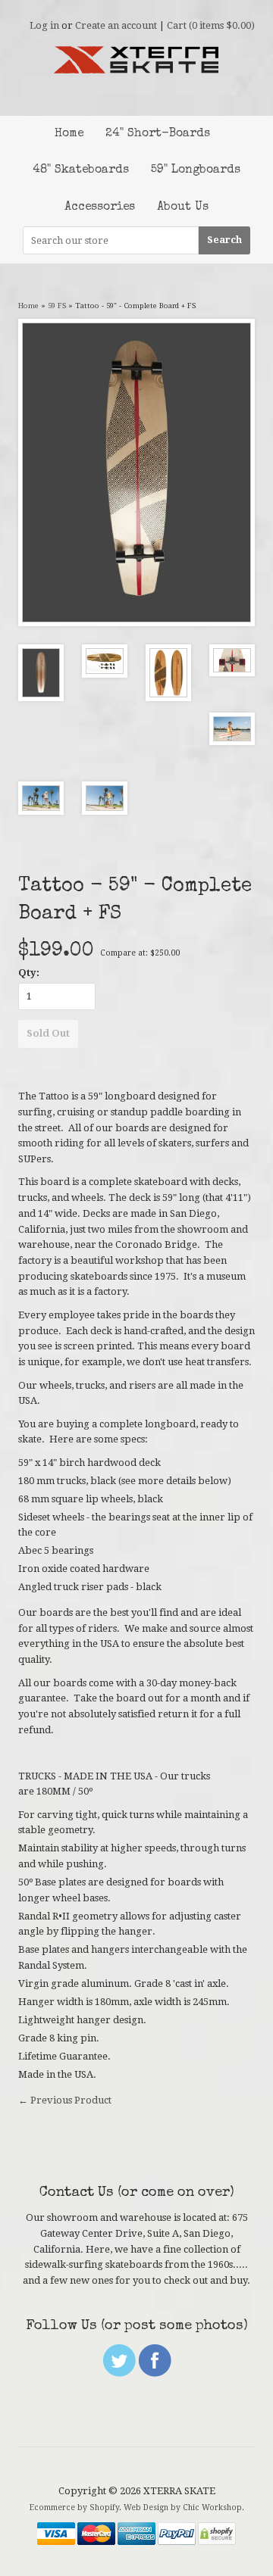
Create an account (116, 25)
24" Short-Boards (158, 134)
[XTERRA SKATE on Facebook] (155, 2373)
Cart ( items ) (211, 25)
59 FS (57, 306)
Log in (44, 25)
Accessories (100, 207)
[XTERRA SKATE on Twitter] (119, 2373)
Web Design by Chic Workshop (183, 2507)
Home (69, 134)
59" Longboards (196, 170)
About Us (183, 207)
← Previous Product (65, 2100)
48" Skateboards (81, 170)
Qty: (29, 973)
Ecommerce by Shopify (74, 2507)
